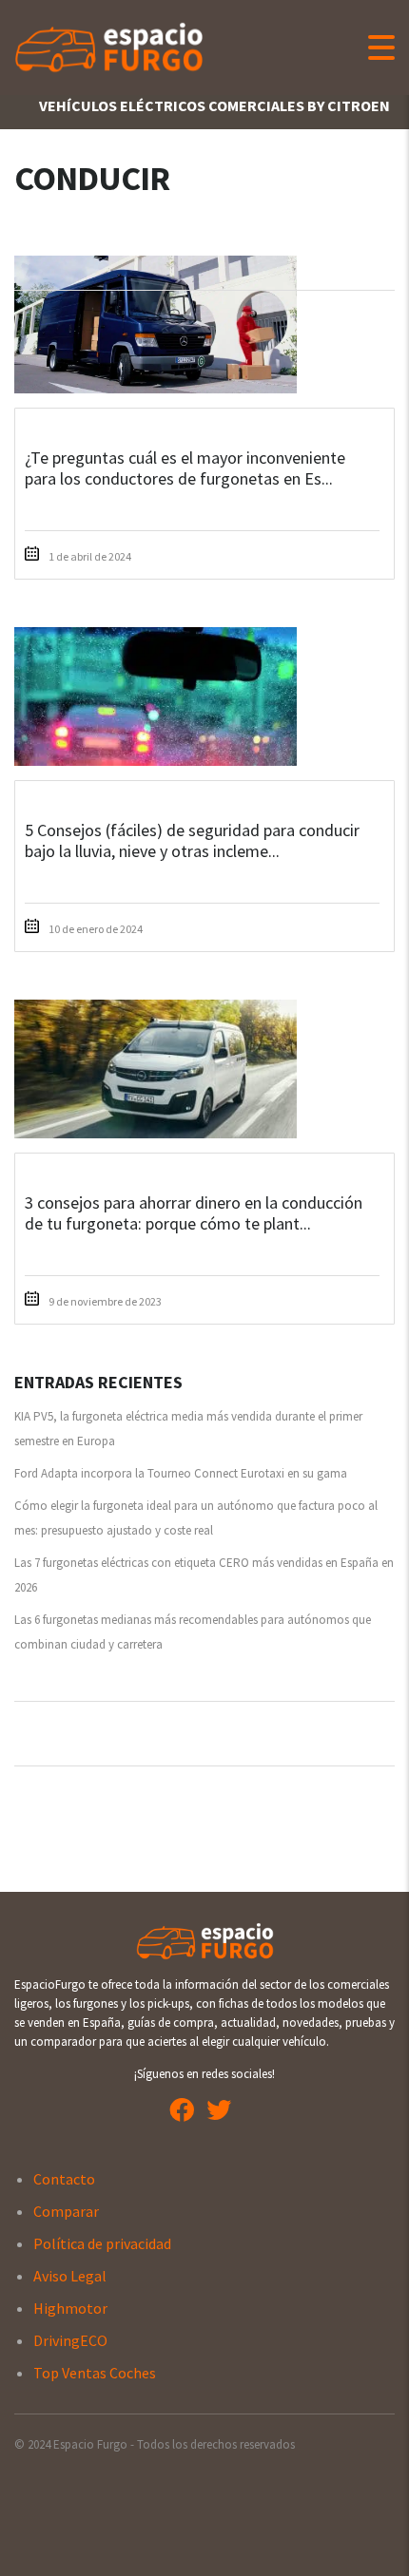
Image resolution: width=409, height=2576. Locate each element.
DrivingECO (70, 2340)
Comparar (66, 2211)
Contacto (64, 2179)
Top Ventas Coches (95, 2373)
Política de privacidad (102, 2243)
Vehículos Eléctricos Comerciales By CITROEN (214, 105)
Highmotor (70, 2308)
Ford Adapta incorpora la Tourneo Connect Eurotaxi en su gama (181, 1473)
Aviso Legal (70, 2276)
